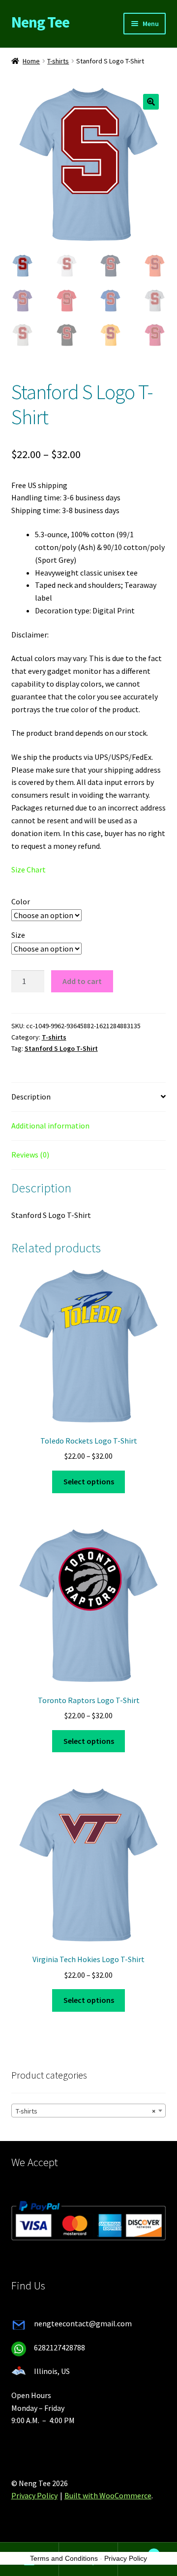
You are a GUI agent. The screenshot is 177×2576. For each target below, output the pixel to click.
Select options (89, 1481)
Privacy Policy (34, 2495)
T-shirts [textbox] (86, 2111)
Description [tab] (31, 1097)
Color (21, 901)
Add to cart (82, 981)
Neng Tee (40, 22)
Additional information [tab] (50, 1126)
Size (18, 935)
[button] (151, 102)
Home (31, 61)
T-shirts (58, 61)
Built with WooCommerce (108, 2495)
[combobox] (89, 2111)
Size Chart (29, 869)
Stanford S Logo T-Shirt (61, 1048)
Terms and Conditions (64, 2558)
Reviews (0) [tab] (30, 1155)
